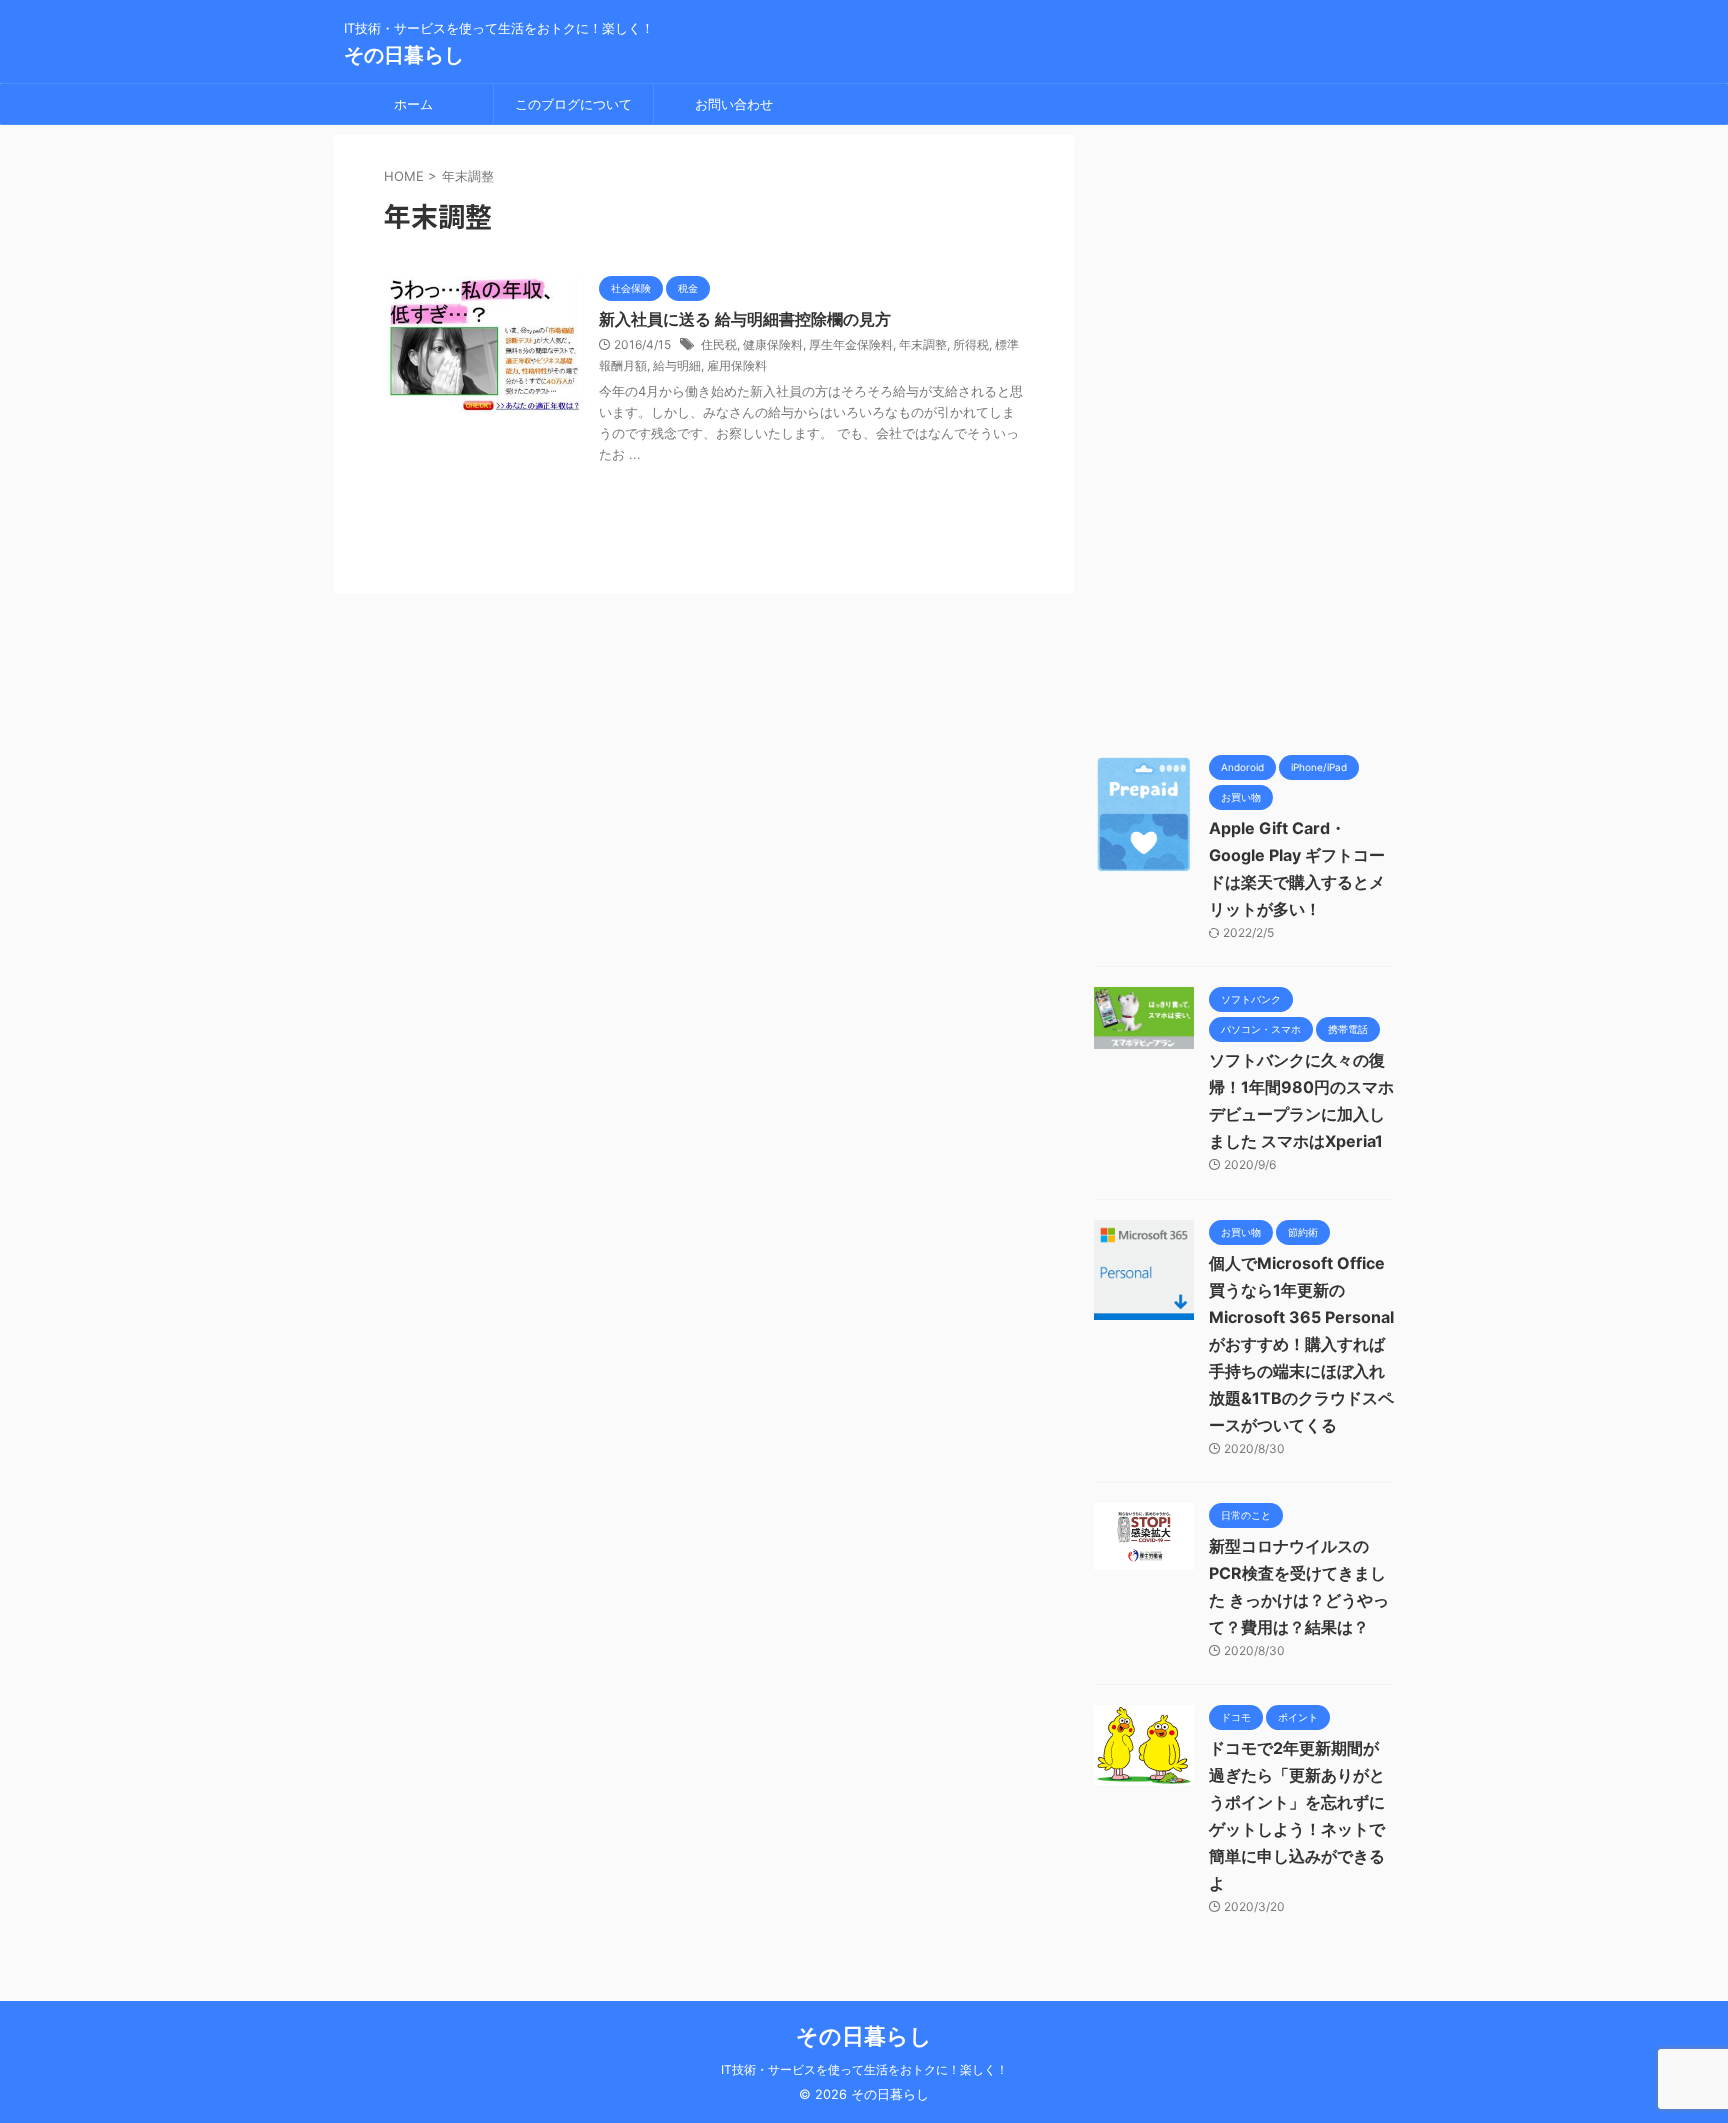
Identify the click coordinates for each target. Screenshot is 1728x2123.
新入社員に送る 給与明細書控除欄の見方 (745, 319)
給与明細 (677, 365)
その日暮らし (404, 55)
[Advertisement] (1244, 435)
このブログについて (573, 104)
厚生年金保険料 (851, 344)
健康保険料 (773, 344)
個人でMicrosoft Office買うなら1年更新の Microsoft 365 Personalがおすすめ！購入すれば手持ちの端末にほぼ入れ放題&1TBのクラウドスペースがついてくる (1301, 1344)
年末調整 (923, 344)
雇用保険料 (737, 365)
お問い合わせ (734, 104)
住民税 (719, 344)
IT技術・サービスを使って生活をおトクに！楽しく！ (864, 2069)
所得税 (971, 344)
